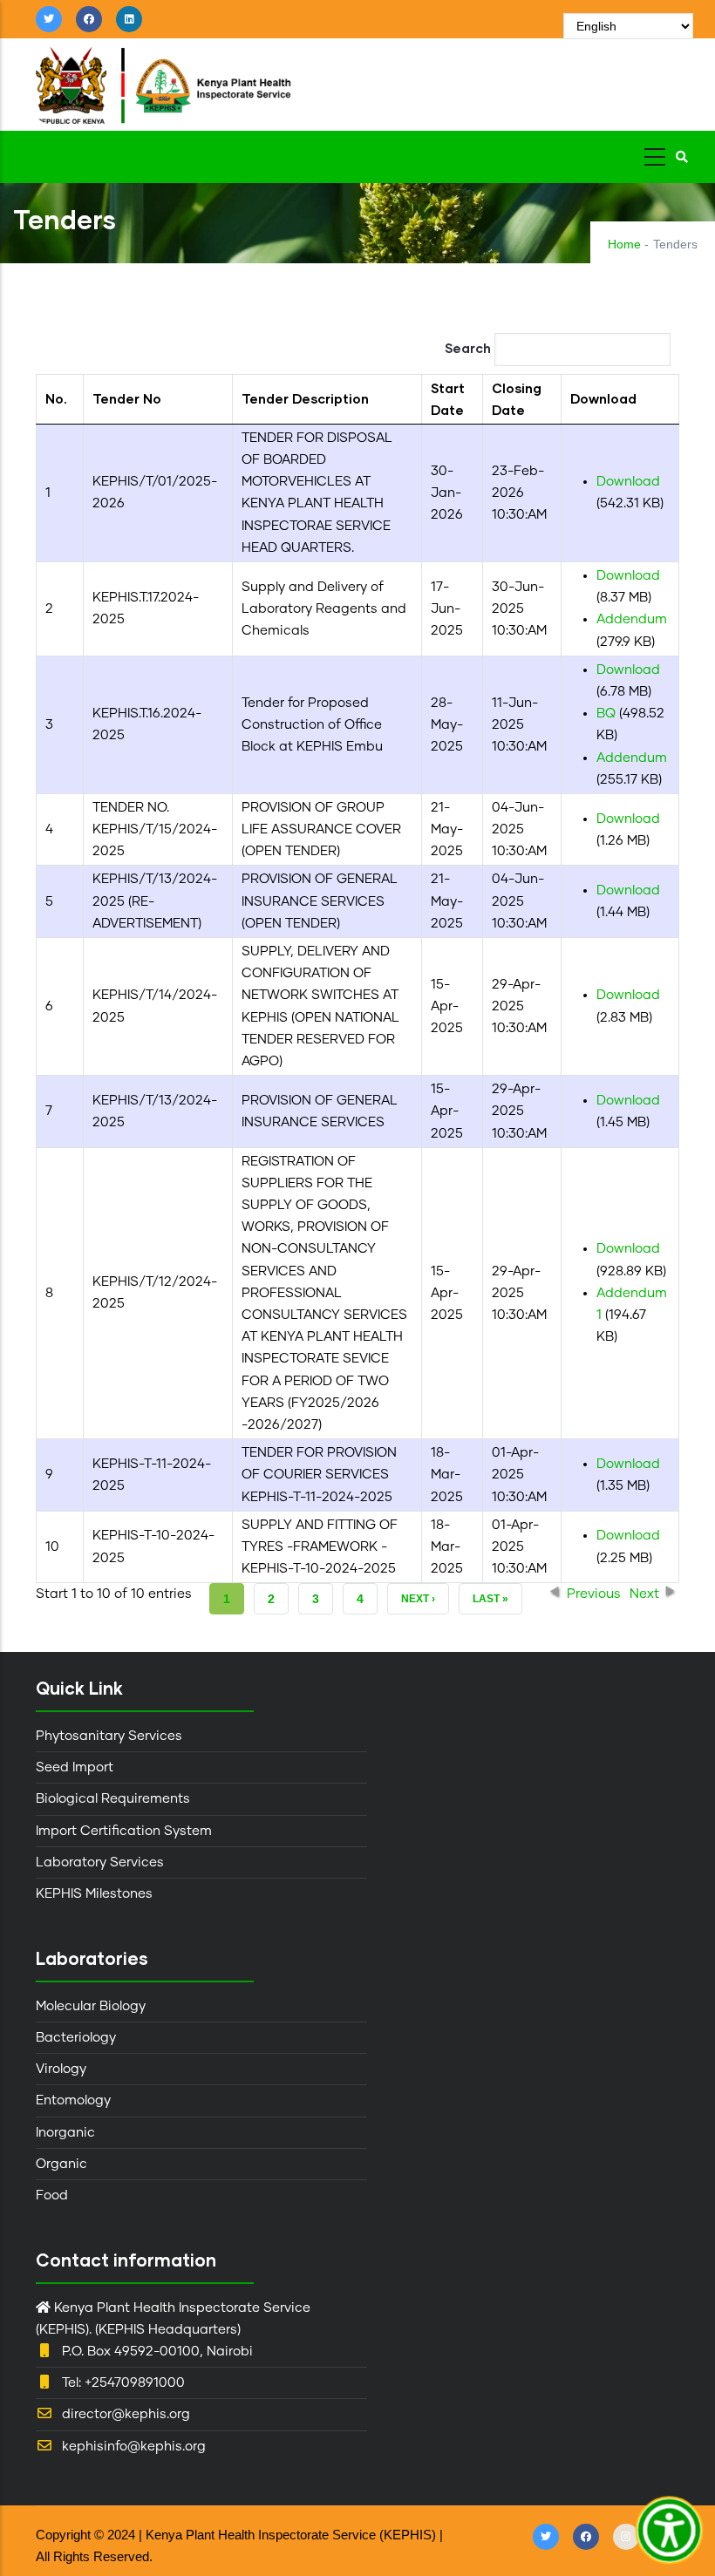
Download (628, 482)
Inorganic (65, 2133)
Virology (61, 2069)
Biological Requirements (113, 1799)
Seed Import (75, 1767)
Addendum (632, 619)
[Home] (210, 81)
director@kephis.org (126, 2414)
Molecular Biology (91, 2006)
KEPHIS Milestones (94, 1894)
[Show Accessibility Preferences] (670, 2531)
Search (470, 348)
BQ (606, 714)
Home (624, 244)
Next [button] (644, 1594)
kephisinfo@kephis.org (134, 2447)
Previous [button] (594, 1594)
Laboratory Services (100, 1862)
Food (52, 2195)
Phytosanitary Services (109, 1736)
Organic (61, 2164)
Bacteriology (76, 2038)
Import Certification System (124, 1831)
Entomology (73, 2100)
